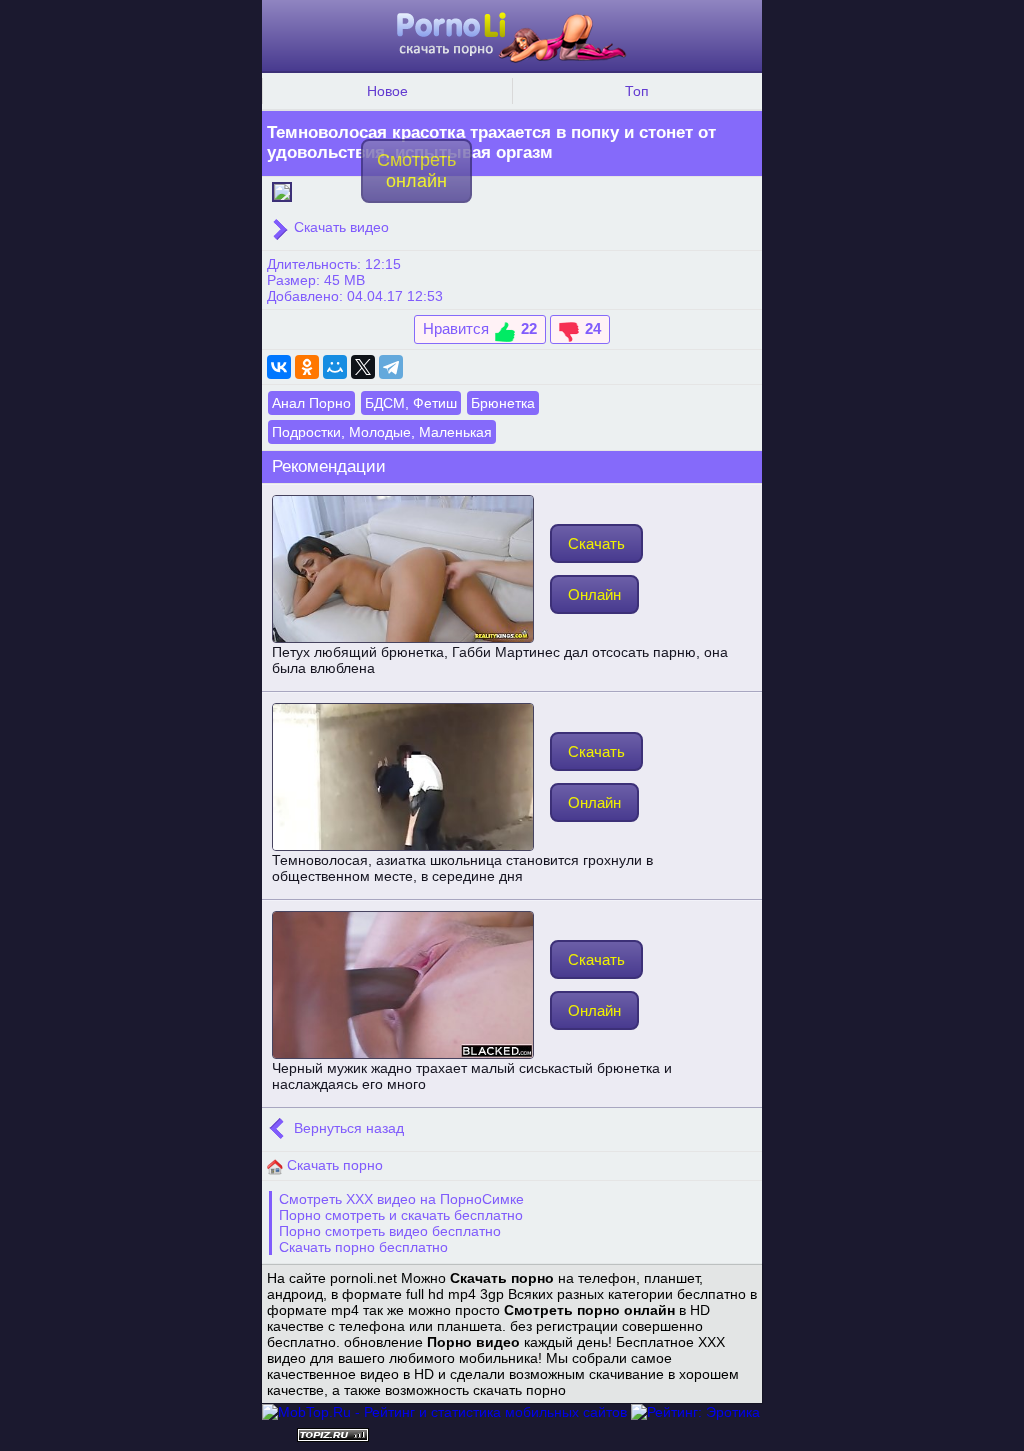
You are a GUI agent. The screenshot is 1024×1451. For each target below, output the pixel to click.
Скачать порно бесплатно (363, 1247)
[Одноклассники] (307, 367)
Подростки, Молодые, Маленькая (382, 432)
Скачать (596, 543)
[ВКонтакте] (279, 367)
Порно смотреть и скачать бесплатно (401, 1215)
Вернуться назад (347, 1128)
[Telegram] (391, 367)
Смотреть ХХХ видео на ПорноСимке (401, 1199)
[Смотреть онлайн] (282, 190)
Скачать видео (339, 227)
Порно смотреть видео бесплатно (390, 1231)
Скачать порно (333, 1165)
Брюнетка (503, 403)
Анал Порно (311, 403)
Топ (637, 91)
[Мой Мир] (335, 367)
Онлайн (594, 594)
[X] (363, 367)
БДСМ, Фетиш (411, 403)
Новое (387, 91)
